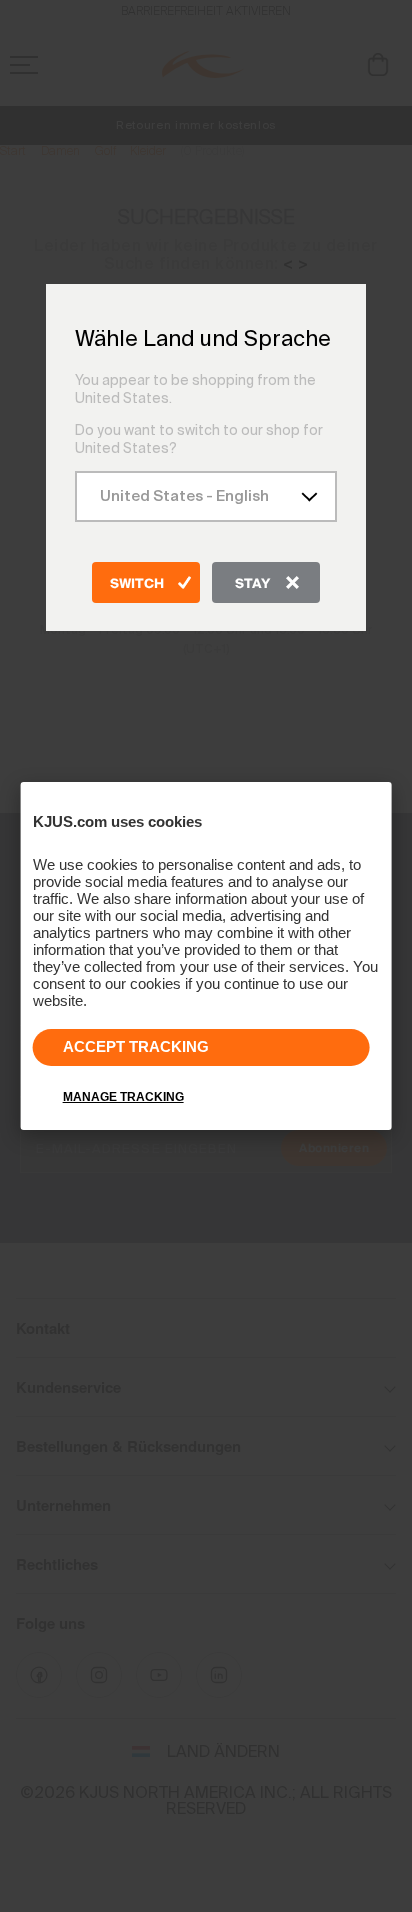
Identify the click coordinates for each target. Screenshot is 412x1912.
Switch (137, 584)
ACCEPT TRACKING (136, 1046)
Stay (252, 584)
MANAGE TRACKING (123, 1097)
